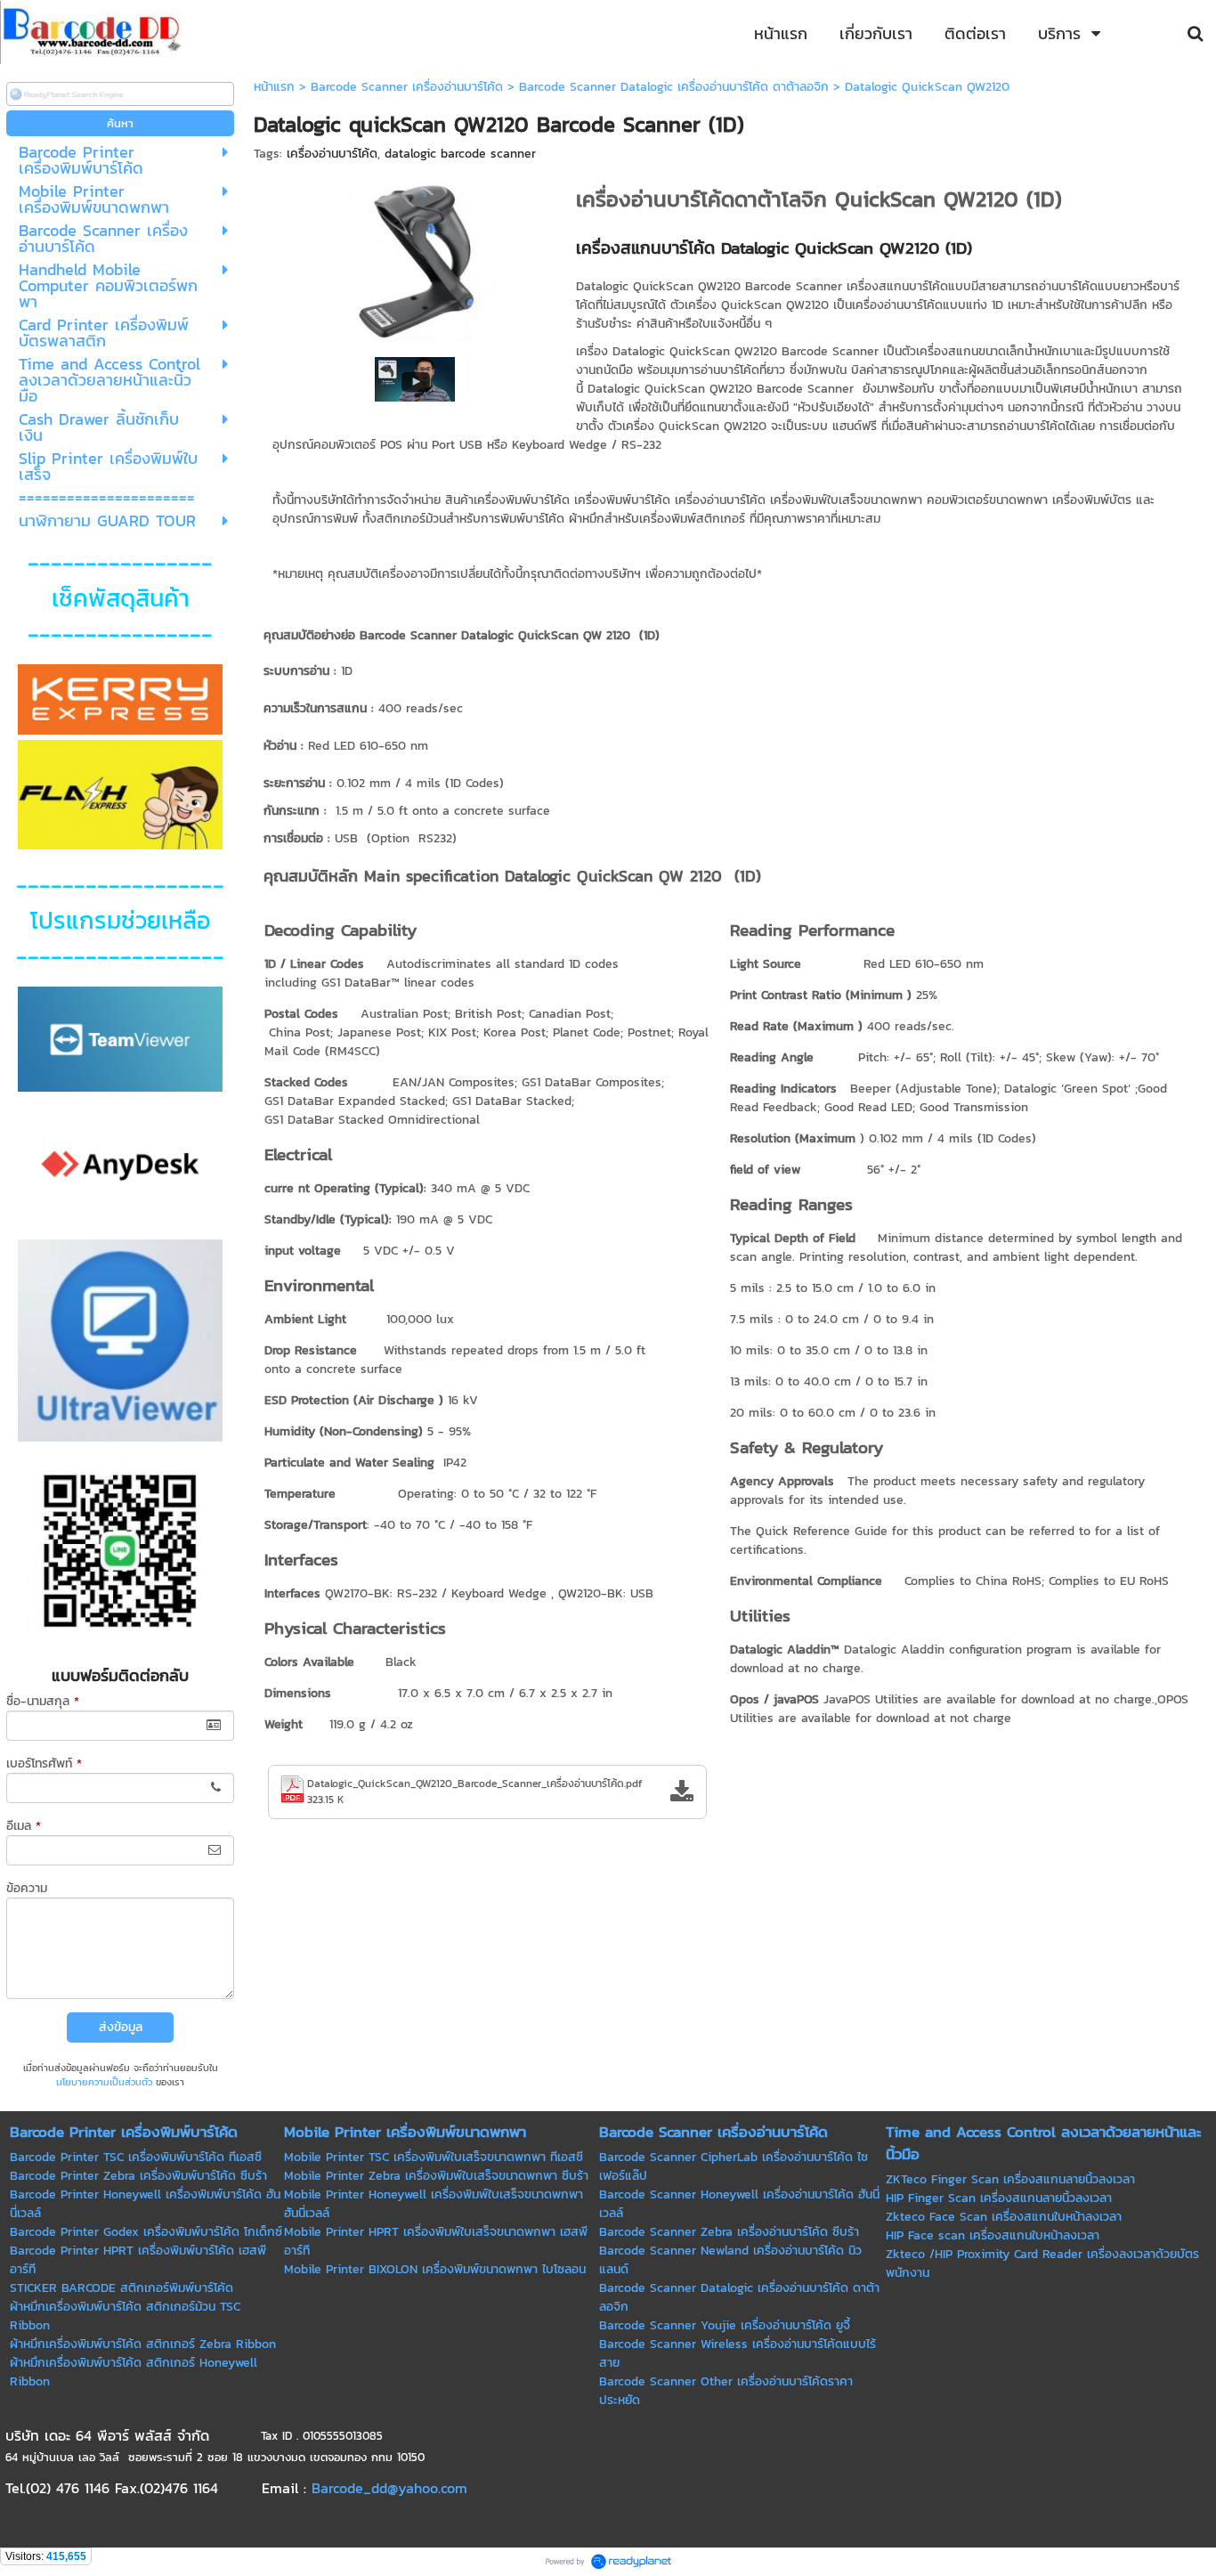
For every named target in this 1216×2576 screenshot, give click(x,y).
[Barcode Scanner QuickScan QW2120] (416, 257)
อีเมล (24, 1826)
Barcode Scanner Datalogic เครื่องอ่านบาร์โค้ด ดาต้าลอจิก (674, 87)
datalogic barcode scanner (460, 154)
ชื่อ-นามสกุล (43, 1701)
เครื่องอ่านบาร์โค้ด (332, 154)
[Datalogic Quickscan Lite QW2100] (415, 378)
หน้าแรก (274, 87)
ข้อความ (27, 1888)
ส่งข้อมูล (121, 2027)
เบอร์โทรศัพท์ (44, 1763)
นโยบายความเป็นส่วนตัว (104, 2082)
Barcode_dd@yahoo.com (389, 2488)
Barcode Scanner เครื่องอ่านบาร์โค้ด (407, 87)
